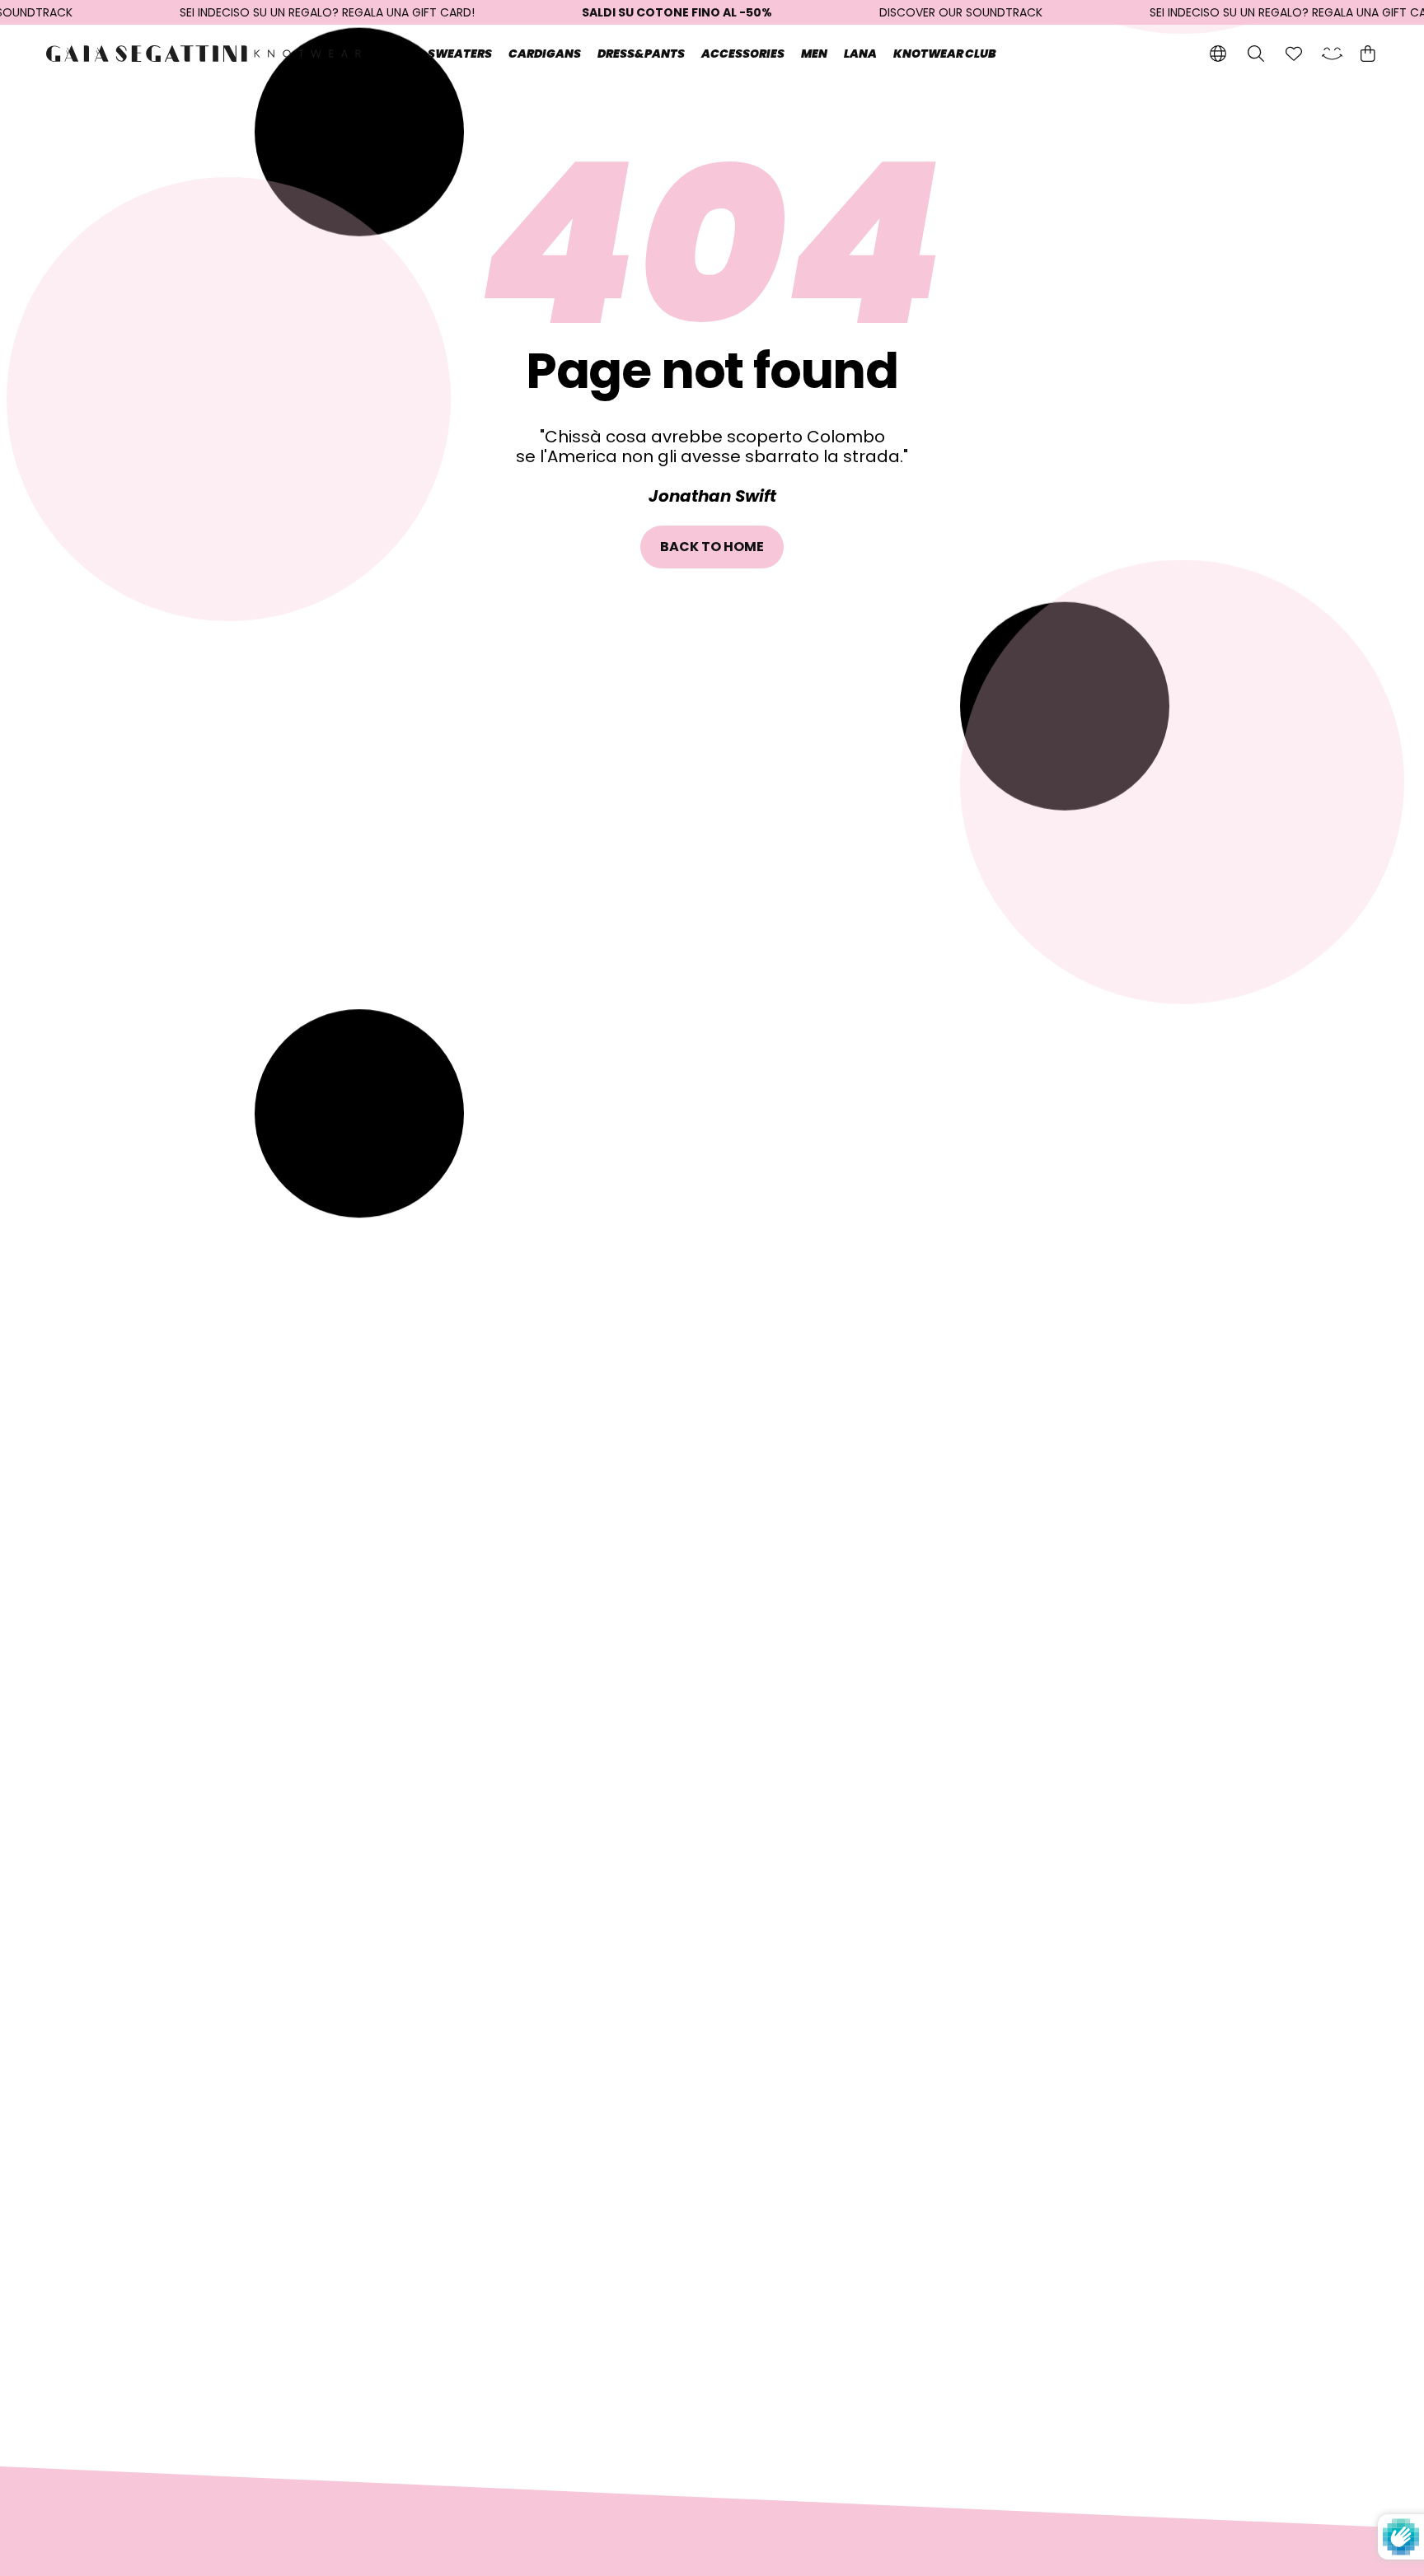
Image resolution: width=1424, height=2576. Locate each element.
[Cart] (1368, 54)
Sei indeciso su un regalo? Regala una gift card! (327, 12)
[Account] (1332, 54)
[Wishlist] (1294, 54)
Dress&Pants (641, 54)
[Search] (1256, 54)
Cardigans (545, 54)
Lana (860, 54)
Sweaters (460, 54)
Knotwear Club (945, 54)
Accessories (743, 54)
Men (814, 54)
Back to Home (712, 547)
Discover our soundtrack (961, 12)
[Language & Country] (1218, 54)
